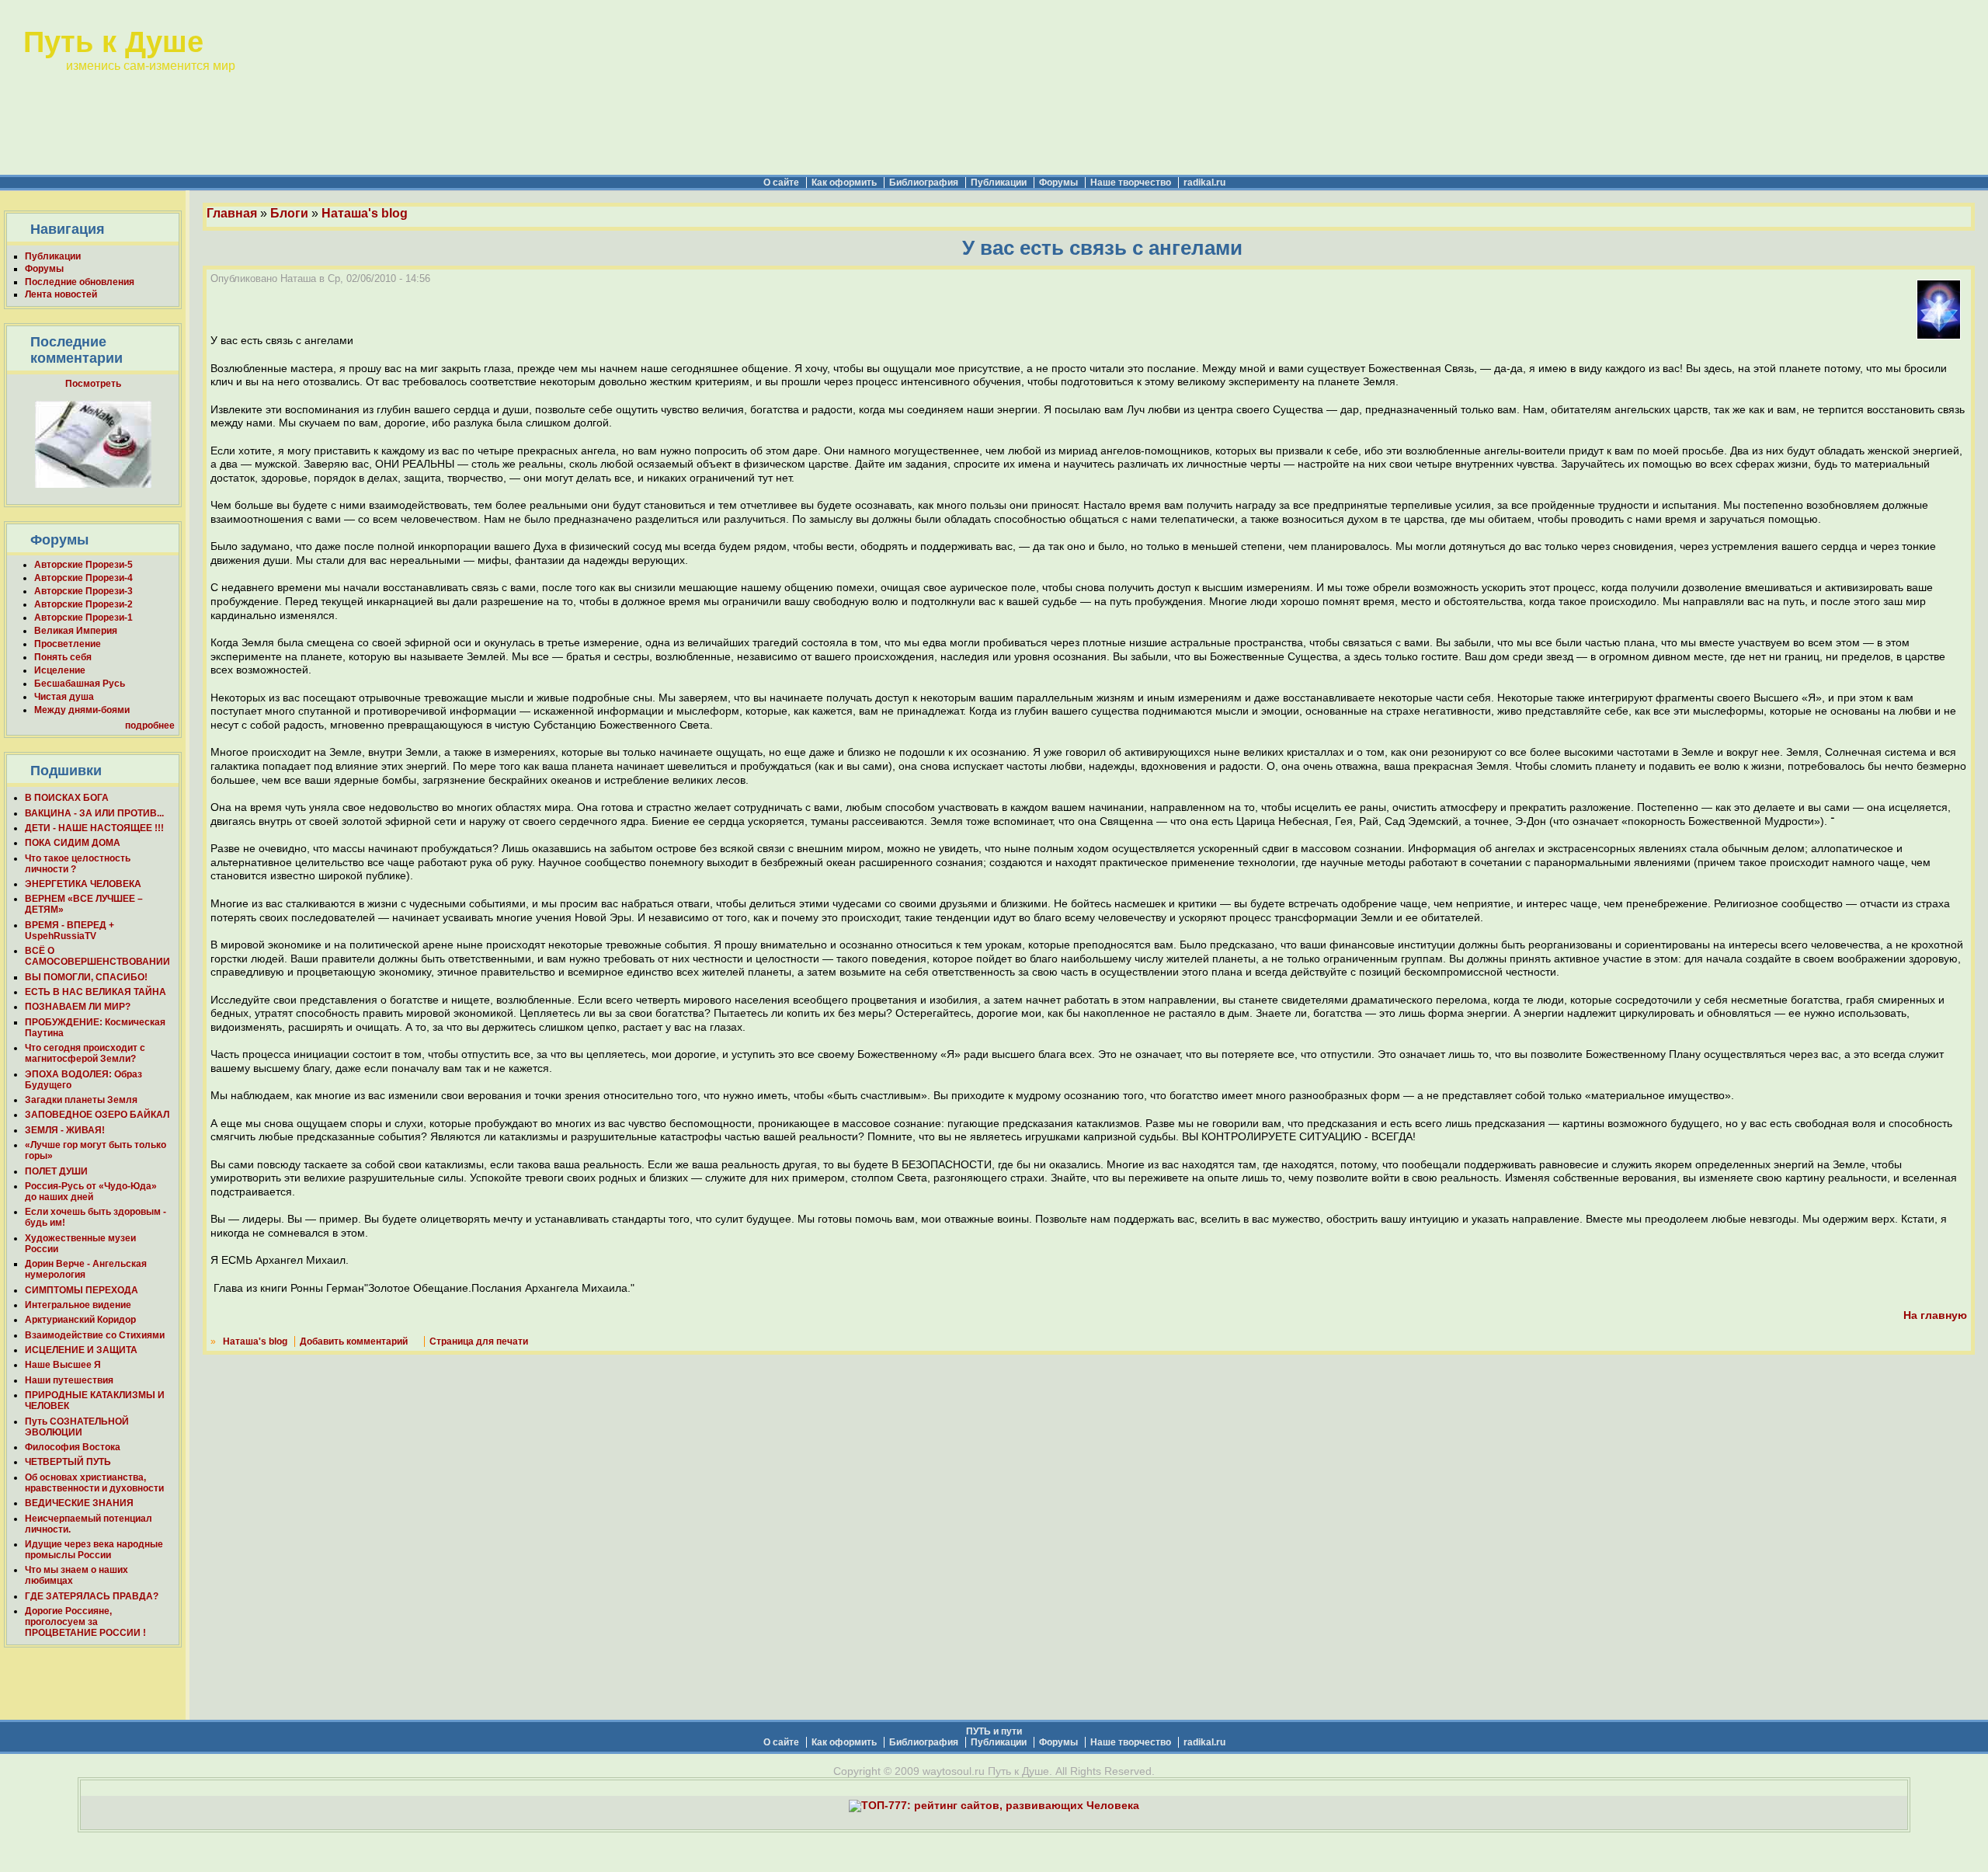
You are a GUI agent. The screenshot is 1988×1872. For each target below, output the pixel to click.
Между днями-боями (82, 710)
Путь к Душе (113, 42)
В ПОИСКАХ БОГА (67, 798)
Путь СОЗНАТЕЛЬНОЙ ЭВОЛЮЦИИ (77, 1427)
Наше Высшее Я (63, 1365)
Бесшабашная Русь (80, 684)
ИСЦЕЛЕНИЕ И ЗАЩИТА (81, 1350)
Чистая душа (64, 697)
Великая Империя (76, 631)
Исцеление (60, 670)
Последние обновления (80, 282)
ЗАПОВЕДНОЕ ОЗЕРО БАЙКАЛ (97, 1115)
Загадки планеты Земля (81, 1100)
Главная (232, 213)
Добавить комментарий (354, 1341)
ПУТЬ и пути (994, 1731)
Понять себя (63, 657)
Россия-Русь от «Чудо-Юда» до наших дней (91, 1192)
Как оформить (844, 183)
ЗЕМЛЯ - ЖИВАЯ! (65, 1130)
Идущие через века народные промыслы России (94, 1550)
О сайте (781, 183)
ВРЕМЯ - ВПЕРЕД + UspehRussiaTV (70, 931)
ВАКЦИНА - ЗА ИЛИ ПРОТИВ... (94, 813)
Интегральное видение (78, 1305)
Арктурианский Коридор (80, 1320)
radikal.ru (1204, 183)
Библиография (924, 183)
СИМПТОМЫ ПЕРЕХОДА (82, 1290)
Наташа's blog (365, 213)
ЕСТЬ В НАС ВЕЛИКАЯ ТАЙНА (96, 992)
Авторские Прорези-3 (83, 591)
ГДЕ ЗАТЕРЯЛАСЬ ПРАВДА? (92, 1596)
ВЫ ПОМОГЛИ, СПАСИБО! (86, 977)
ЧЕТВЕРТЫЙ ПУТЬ (68, 1462)
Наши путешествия (69, 1380)
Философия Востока (73, 1447)
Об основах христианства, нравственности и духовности (94, 1483)
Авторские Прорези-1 (83, 618)
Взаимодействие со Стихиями (95, 1335)
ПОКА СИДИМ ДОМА (73, 843)
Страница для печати (479, 1341)
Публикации (999, 183)
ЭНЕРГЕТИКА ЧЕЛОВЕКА (83, 884)
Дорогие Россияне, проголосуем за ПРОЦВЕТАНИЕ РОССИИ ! (85, 1622)
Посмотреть (93, 384)
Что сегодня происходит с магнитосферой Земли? (85, 1053)
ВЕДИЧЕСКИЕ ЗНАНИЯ (79, 1503)
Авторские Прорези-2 (83, 604)
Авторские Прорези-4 (83, 578)
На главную (1935, 1315)
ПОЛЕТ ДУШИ (56, 1171)
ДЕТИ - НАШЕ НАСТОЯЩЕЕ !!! (94, 828)
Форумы (1058, 183)
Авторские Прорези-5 (83, 565)
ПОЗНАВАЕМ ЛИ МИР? (78, 1007)
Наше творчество (1131, 183)
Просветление (68, 644)
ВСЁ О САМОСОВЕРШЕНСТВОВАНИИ (97, 956)
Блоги (289, 213)
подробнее (150, 725)
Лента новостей (61, 294)
